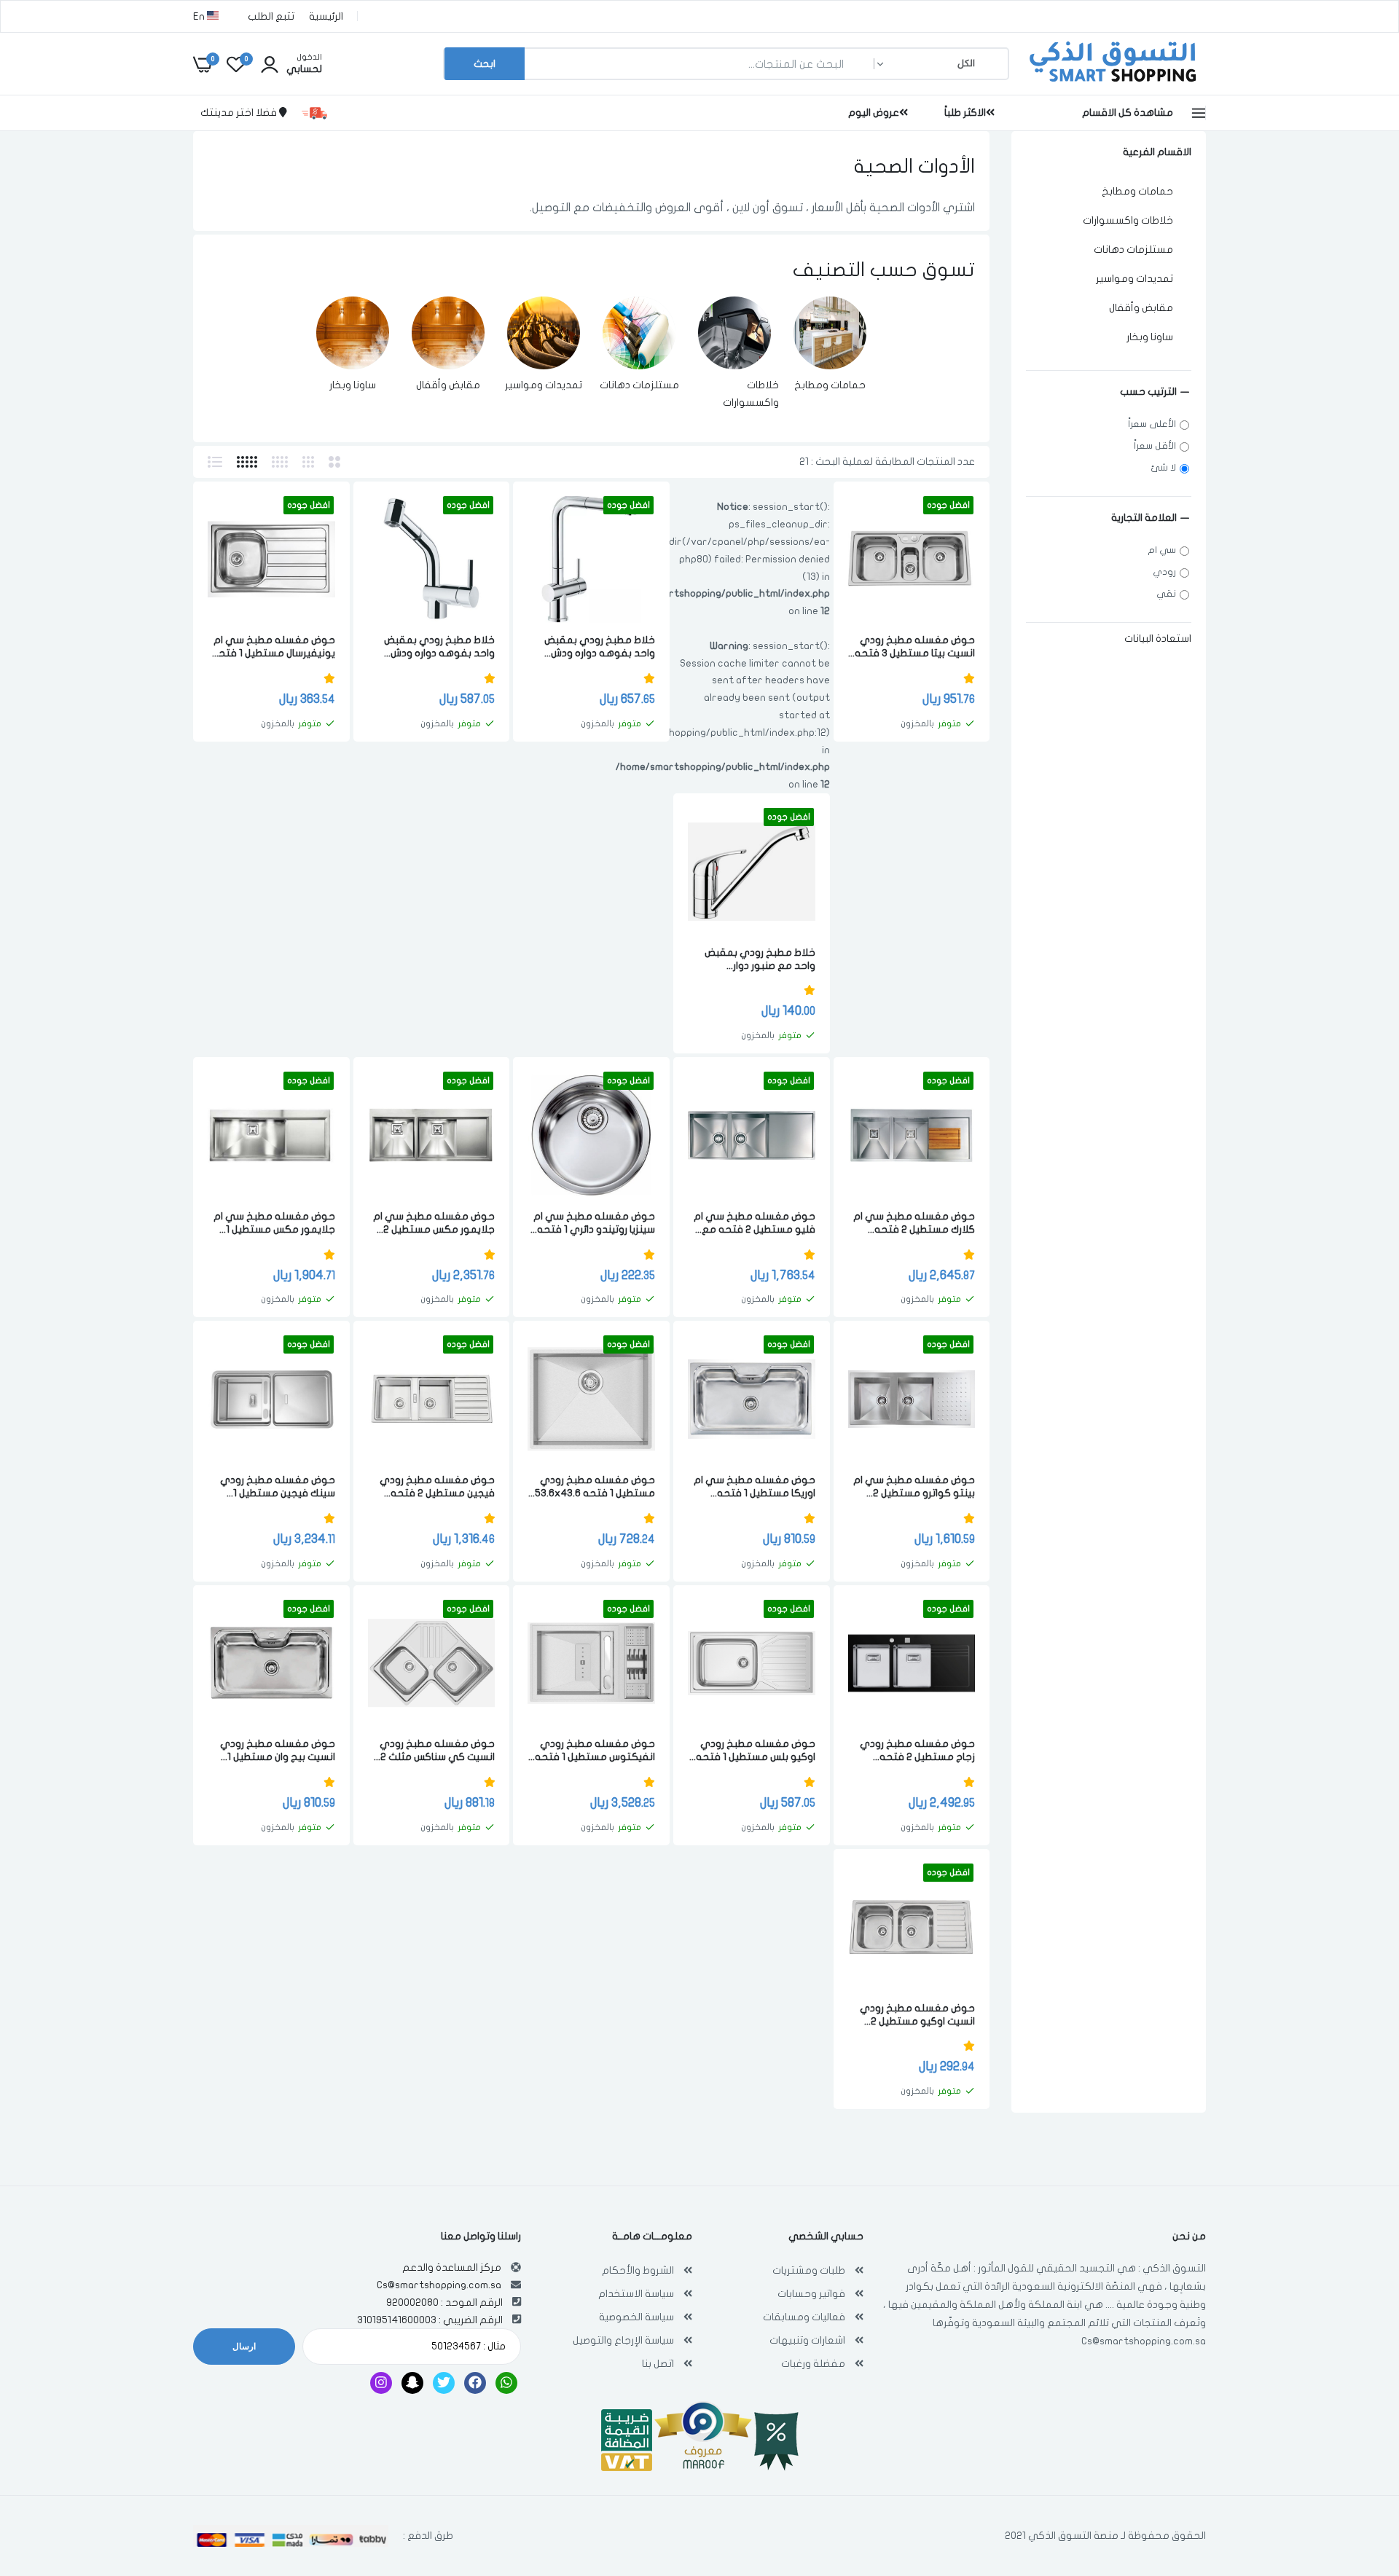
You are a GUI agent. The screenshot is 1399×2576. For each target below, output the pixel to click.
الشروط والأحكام (638, 2270)
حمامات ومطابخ (830, 385)
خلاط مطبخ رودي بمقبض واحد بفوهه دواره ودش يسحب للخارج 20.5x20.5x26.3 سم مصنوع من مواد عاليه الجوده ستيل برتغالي (432, 647)
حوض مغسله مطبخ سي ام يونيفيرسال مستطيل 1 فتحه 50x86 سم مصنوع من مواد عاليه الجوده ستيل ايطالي (274, 647)
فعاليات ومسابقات (804, 2317)
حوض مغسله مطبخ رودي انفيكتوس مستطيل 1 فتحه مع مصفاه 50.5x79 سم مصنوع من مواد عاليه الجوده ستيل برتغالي (595, 1751)
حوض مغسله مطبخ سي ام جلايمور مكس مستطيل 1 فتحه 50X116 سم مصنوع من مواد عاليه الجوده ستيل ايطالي (274, 1224)
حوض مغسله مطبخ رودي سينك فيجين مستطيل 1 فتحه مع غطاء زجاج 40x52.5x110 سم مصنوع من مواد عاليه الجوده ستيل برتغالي (272, 1487)
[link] (830, 333)
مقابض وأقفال (448, 385)
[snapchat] (412, 2383)
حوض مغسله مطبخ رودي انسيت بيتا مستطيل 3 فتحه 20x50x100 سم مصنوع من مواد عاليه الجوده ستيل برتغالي (915, 647)
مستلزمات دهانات (639, 385)
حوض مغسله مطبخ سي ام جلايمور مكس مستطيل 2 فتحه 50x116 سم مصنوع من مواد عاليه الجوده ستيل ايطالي (434, 1224)
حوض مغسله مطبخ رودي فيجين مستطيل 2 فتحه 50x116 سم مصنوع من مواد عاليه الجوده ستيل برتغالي (433, 1487)
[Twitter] (444, 2383)
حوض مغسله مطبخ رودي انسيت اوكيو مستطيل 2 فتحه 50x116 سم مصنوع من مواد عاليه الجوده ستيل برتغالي (916, 2015)
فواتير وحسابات (811, 2294)
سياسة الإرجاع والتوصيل (623, 2340)
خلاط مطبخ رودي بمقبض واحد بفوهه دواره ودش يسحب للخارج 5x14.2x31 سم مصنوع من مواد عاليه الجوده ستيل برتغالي (593, 647)
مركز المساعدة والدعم (452, 2267)
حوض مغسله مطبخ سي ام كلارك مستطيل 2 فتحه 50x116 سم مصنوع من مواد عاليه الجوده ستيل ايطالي (913, 1224)
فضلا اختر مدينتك (240, 113)
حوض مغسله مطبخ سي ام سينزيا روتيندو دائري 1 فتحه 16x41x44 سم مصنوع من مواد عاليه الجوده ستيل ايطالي (594, 1224)
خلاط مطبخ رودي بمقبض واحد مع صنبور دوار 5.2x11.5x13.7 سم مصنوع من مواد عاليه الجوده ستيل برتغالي (756, 960)
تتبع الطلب (271, 16)
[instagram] (381, 2383)
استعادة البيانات (1158, 639)
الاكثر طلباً (965, 113)
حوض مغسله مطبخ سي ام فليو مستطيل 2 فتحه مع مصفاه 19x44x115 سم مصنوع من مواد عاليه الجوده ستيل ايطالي (755, 1224)
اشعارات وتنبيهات (807, 2340)
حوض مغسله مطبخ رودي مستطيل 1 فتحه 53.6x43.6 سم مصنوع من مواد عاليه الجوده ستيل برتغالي (595, 1487)
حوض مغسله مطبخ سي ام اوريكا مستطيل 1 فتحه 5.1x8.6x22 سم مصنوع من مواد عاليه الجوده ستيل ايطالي (755, 1487)
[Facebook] (475, 2383)
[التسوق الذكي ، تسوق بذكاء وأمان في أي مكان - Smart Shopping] (1111, 83)
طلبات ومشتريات (809, 2270)
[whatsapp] (506, 2383)
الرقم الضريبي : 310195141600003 (430, 2320)
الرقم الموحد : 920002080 (444, 2302)
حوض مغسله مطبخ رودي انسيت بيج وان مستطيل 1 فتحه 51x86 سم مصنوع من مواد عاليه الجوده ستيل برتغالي (273, 1751)
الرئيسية (326, 16)
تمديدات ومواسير (544, 385)
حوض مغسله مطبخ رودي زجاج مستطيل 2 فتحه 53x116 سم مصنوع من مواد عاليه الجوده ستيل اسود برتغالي (913, 1751)
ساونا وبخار (353, 385)
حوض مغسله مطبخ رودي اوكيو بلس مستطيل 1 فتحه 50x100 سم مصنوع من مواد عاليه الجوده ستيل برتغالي (752, 1751)
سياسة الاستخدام (636, 2294)
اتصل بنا (658, 2364)
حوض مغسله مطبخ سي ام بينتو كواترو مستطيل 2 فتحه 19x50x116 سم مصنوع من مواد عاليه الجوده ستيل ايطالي (912, 1487)
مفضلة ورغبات (813, 2364)
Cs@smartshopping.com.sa (1144, 2341)
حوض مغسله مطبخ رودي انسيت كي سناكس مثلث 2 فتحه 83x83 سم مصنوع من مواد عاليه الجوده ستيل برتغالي (432, 1751)
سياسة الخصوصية (636, 2317)
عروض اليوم (874, 113)
